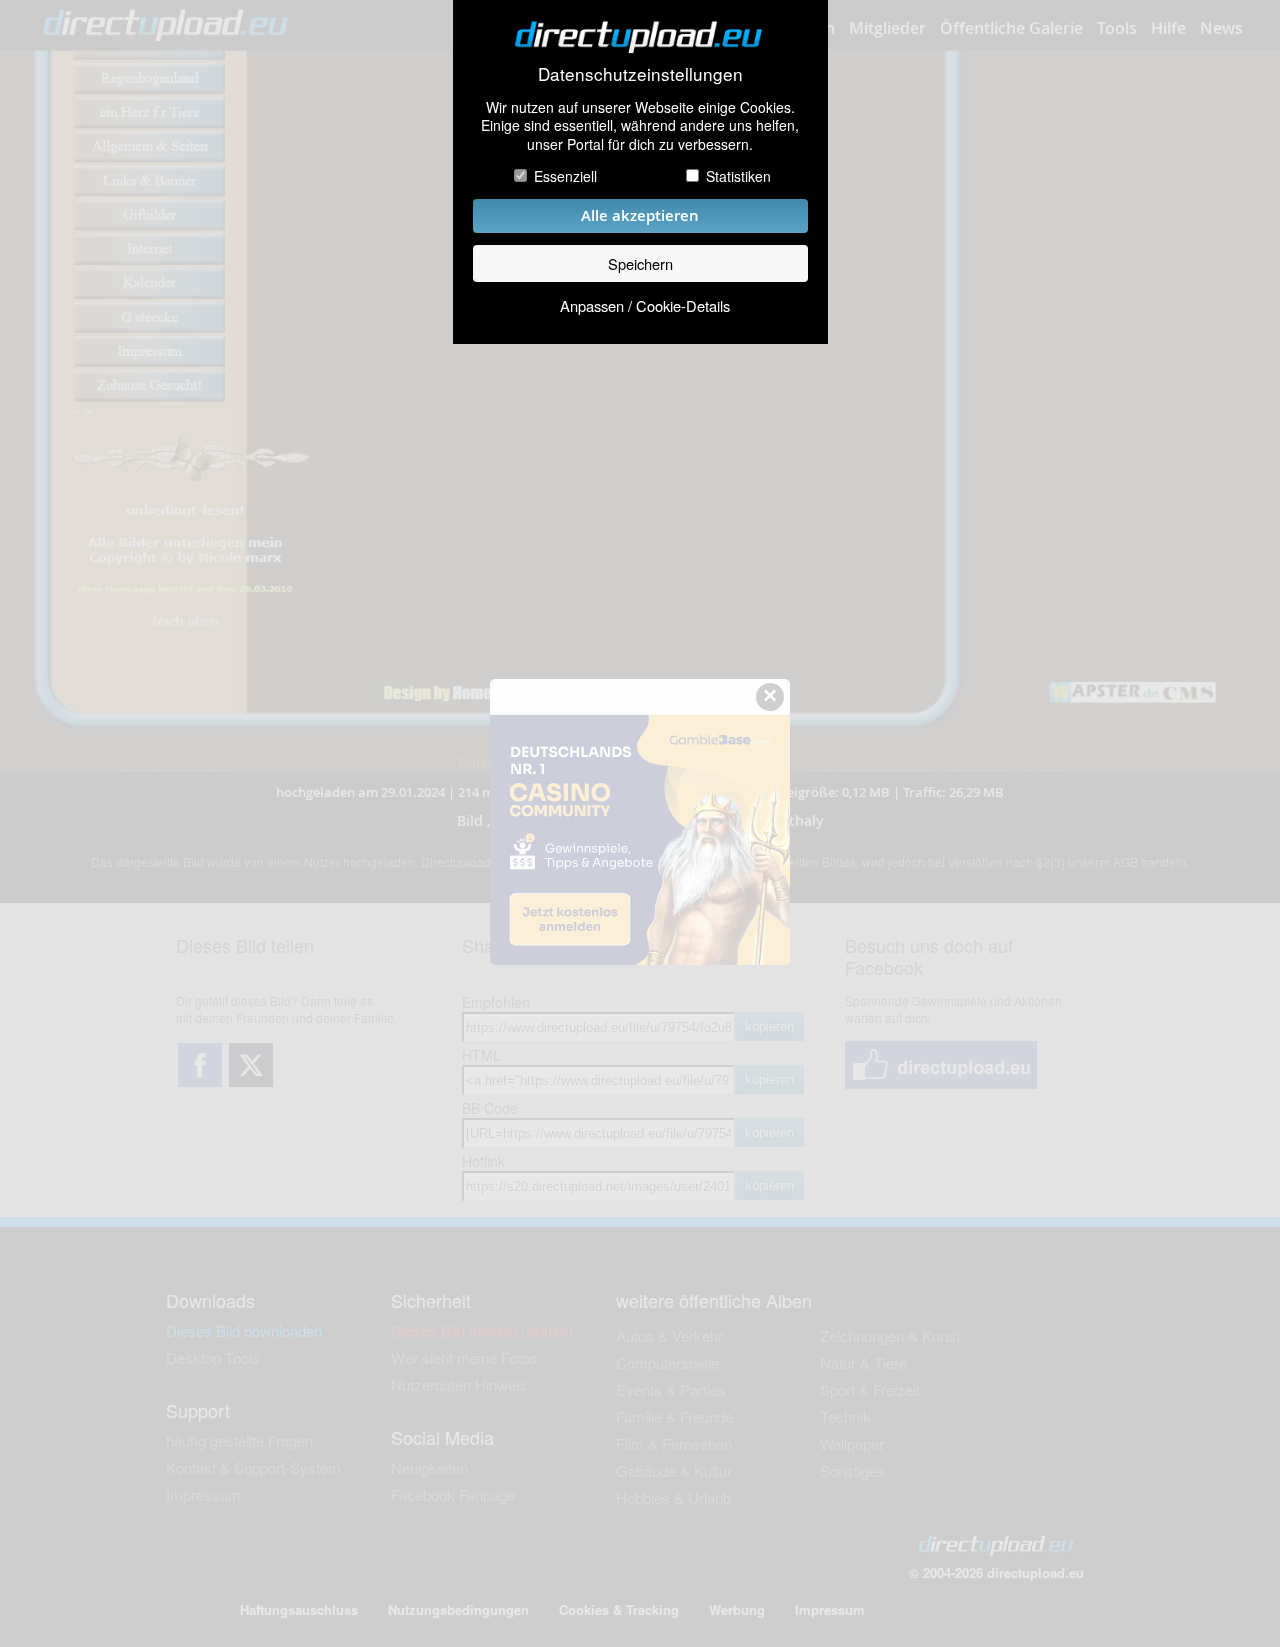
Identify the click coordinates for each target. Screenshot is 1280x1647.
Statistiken (738, 176)
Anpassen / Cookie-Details (645, 305)
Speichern (640, 263)
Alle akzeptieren (640, 215)
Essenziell (565, 176)
